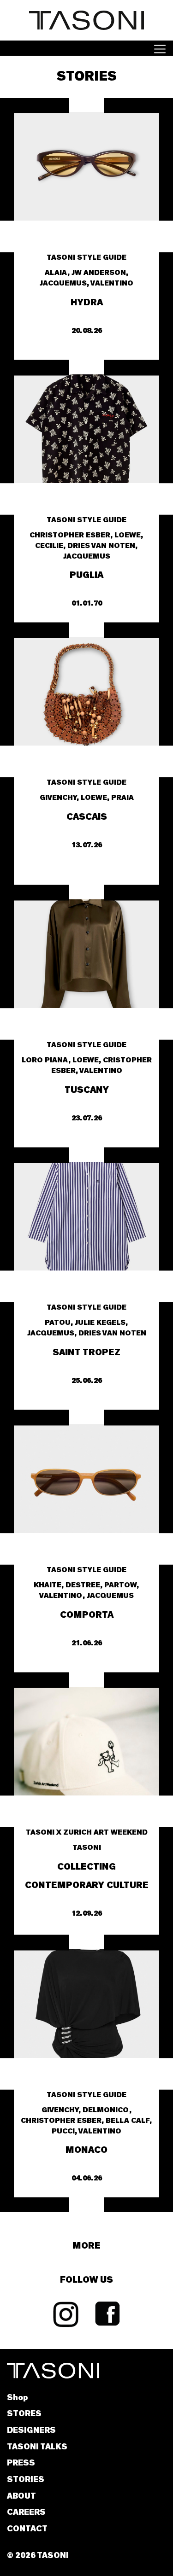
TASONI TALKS (37, 2447)
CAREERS (26, 2512)
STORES (24, 2414)
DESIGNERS (31, 2430)
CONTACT (27, 2529)
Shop (18, 2398)
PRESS (21, 2463)
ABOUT (21, 2496)
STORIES (26, 2480)
